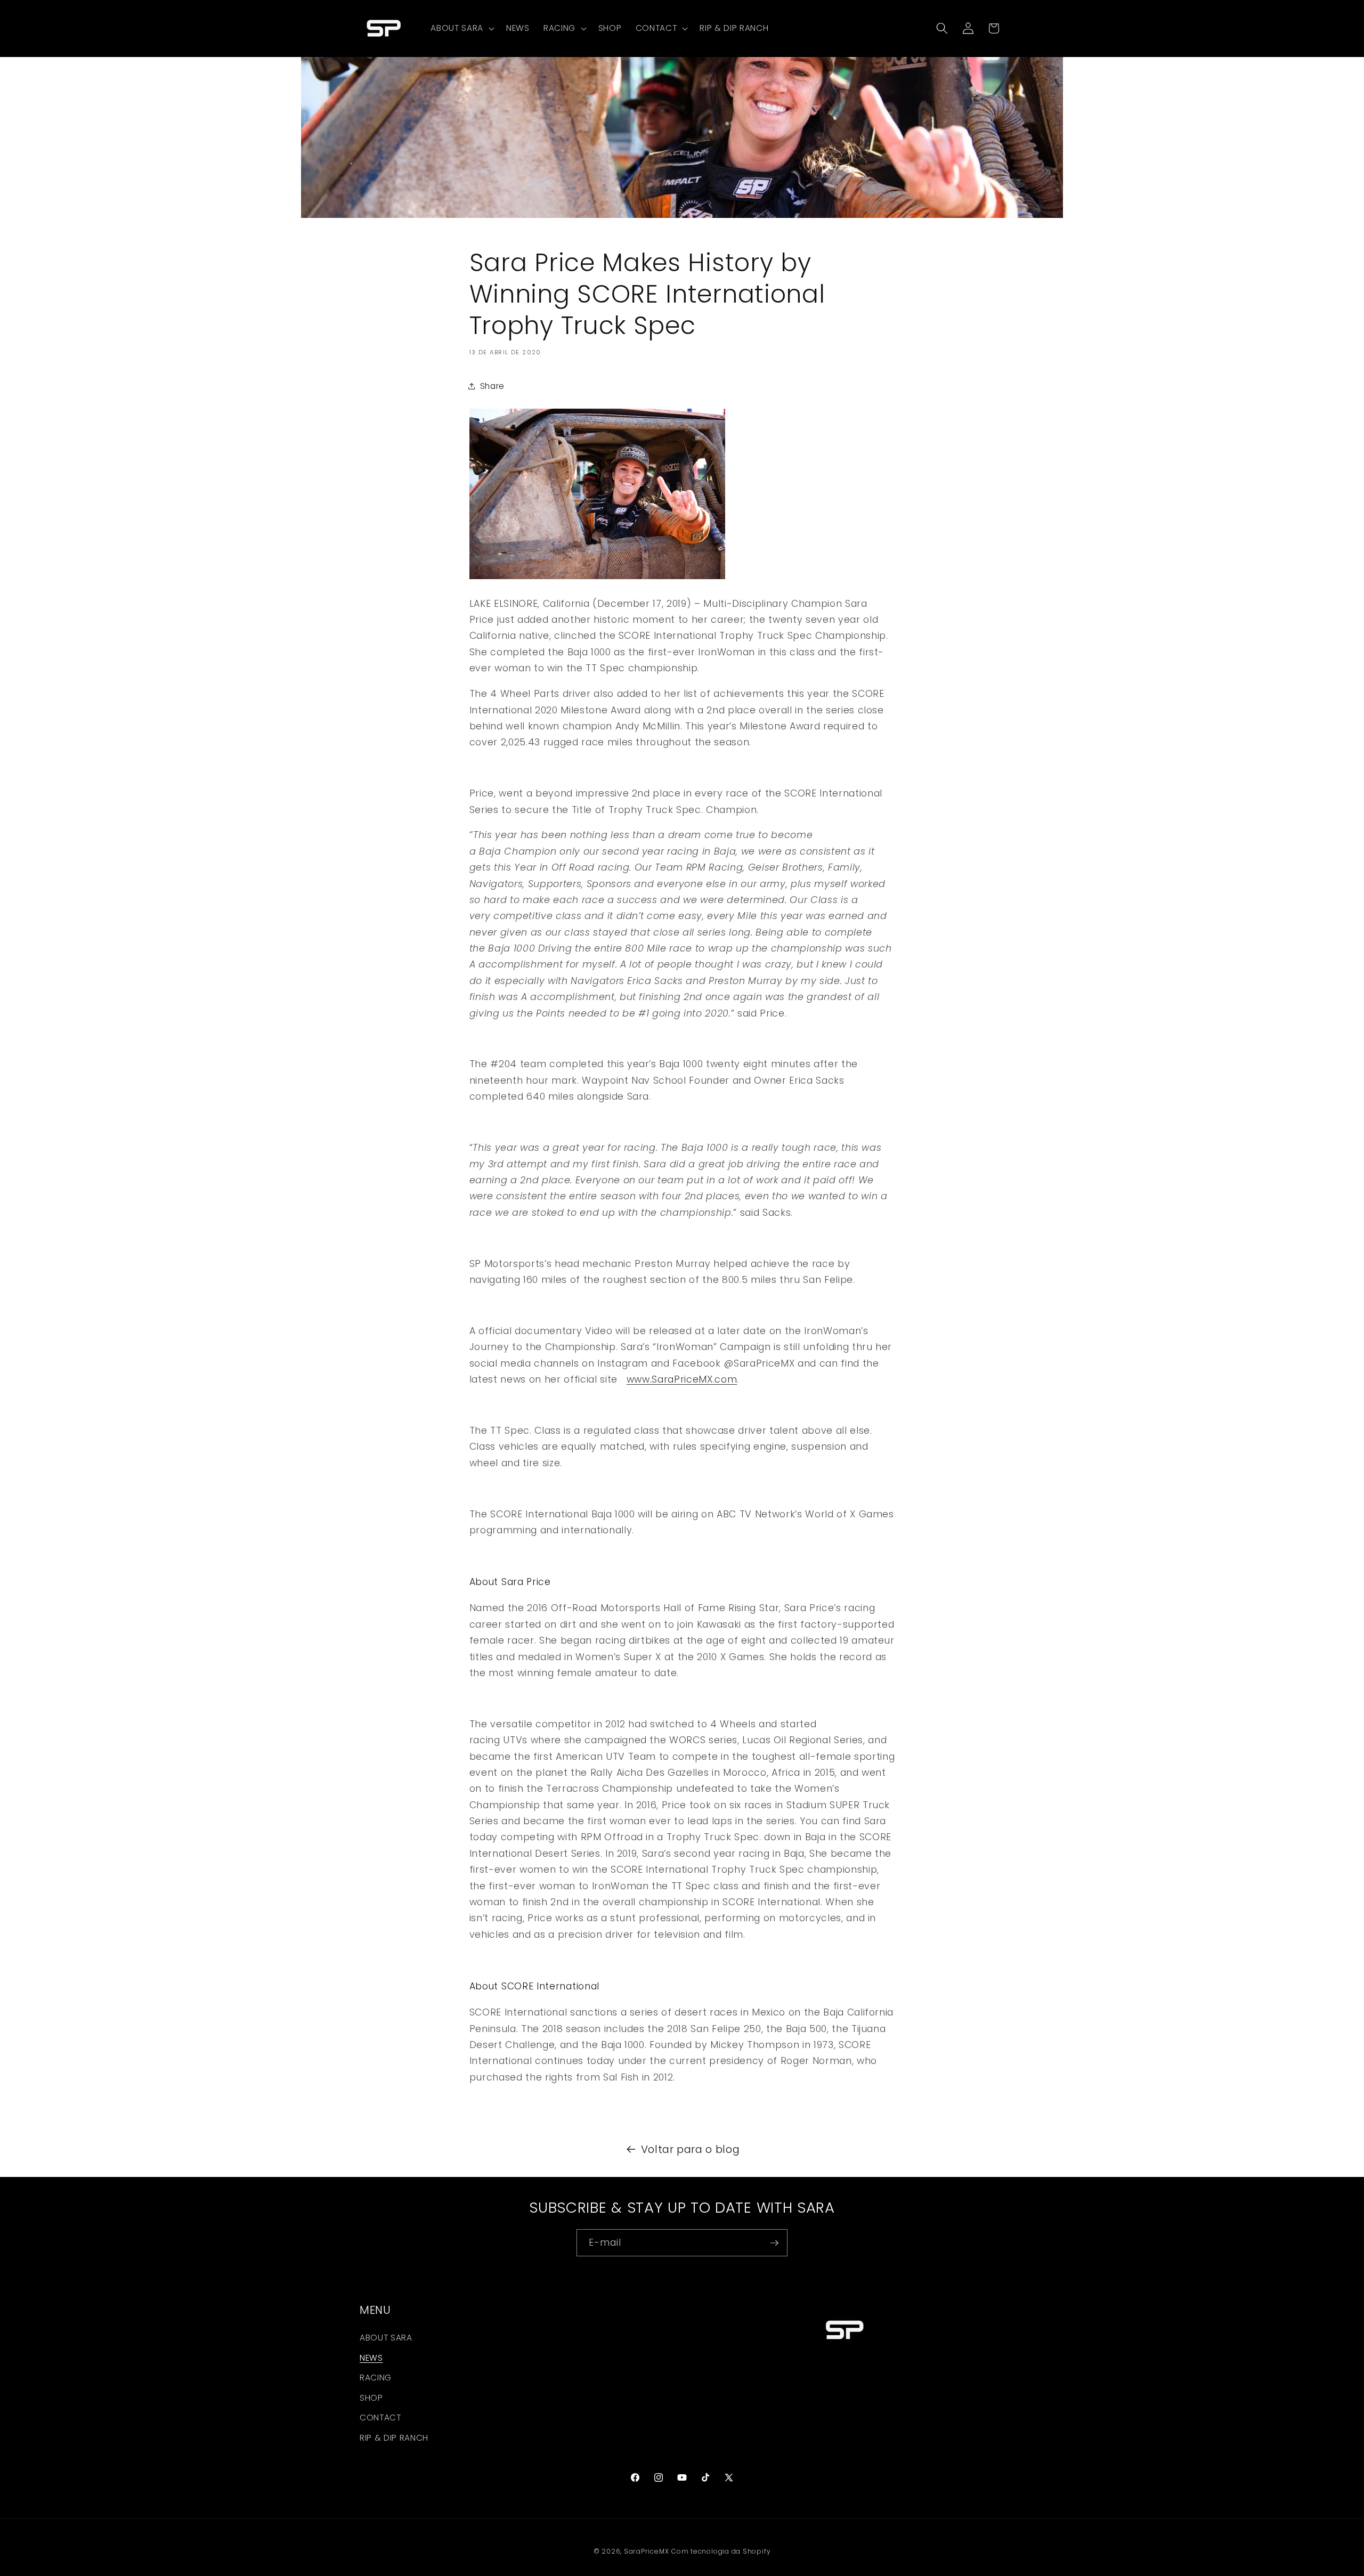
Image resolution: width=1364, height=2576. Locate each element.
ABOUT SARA (386, 2338)
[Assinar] (774, 2243)
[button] (461, 28)
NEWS (371, 2358)
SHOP (371, 2398)
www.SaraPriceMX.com (682, 1379)
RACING (376, 2378)
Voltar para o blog (691, 2149)
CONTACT (380, 2417)
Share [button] (492, 385)
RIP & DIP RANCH (394, 2438)
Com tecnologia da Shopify (721, 2551)
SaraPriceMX (646, 2551)
